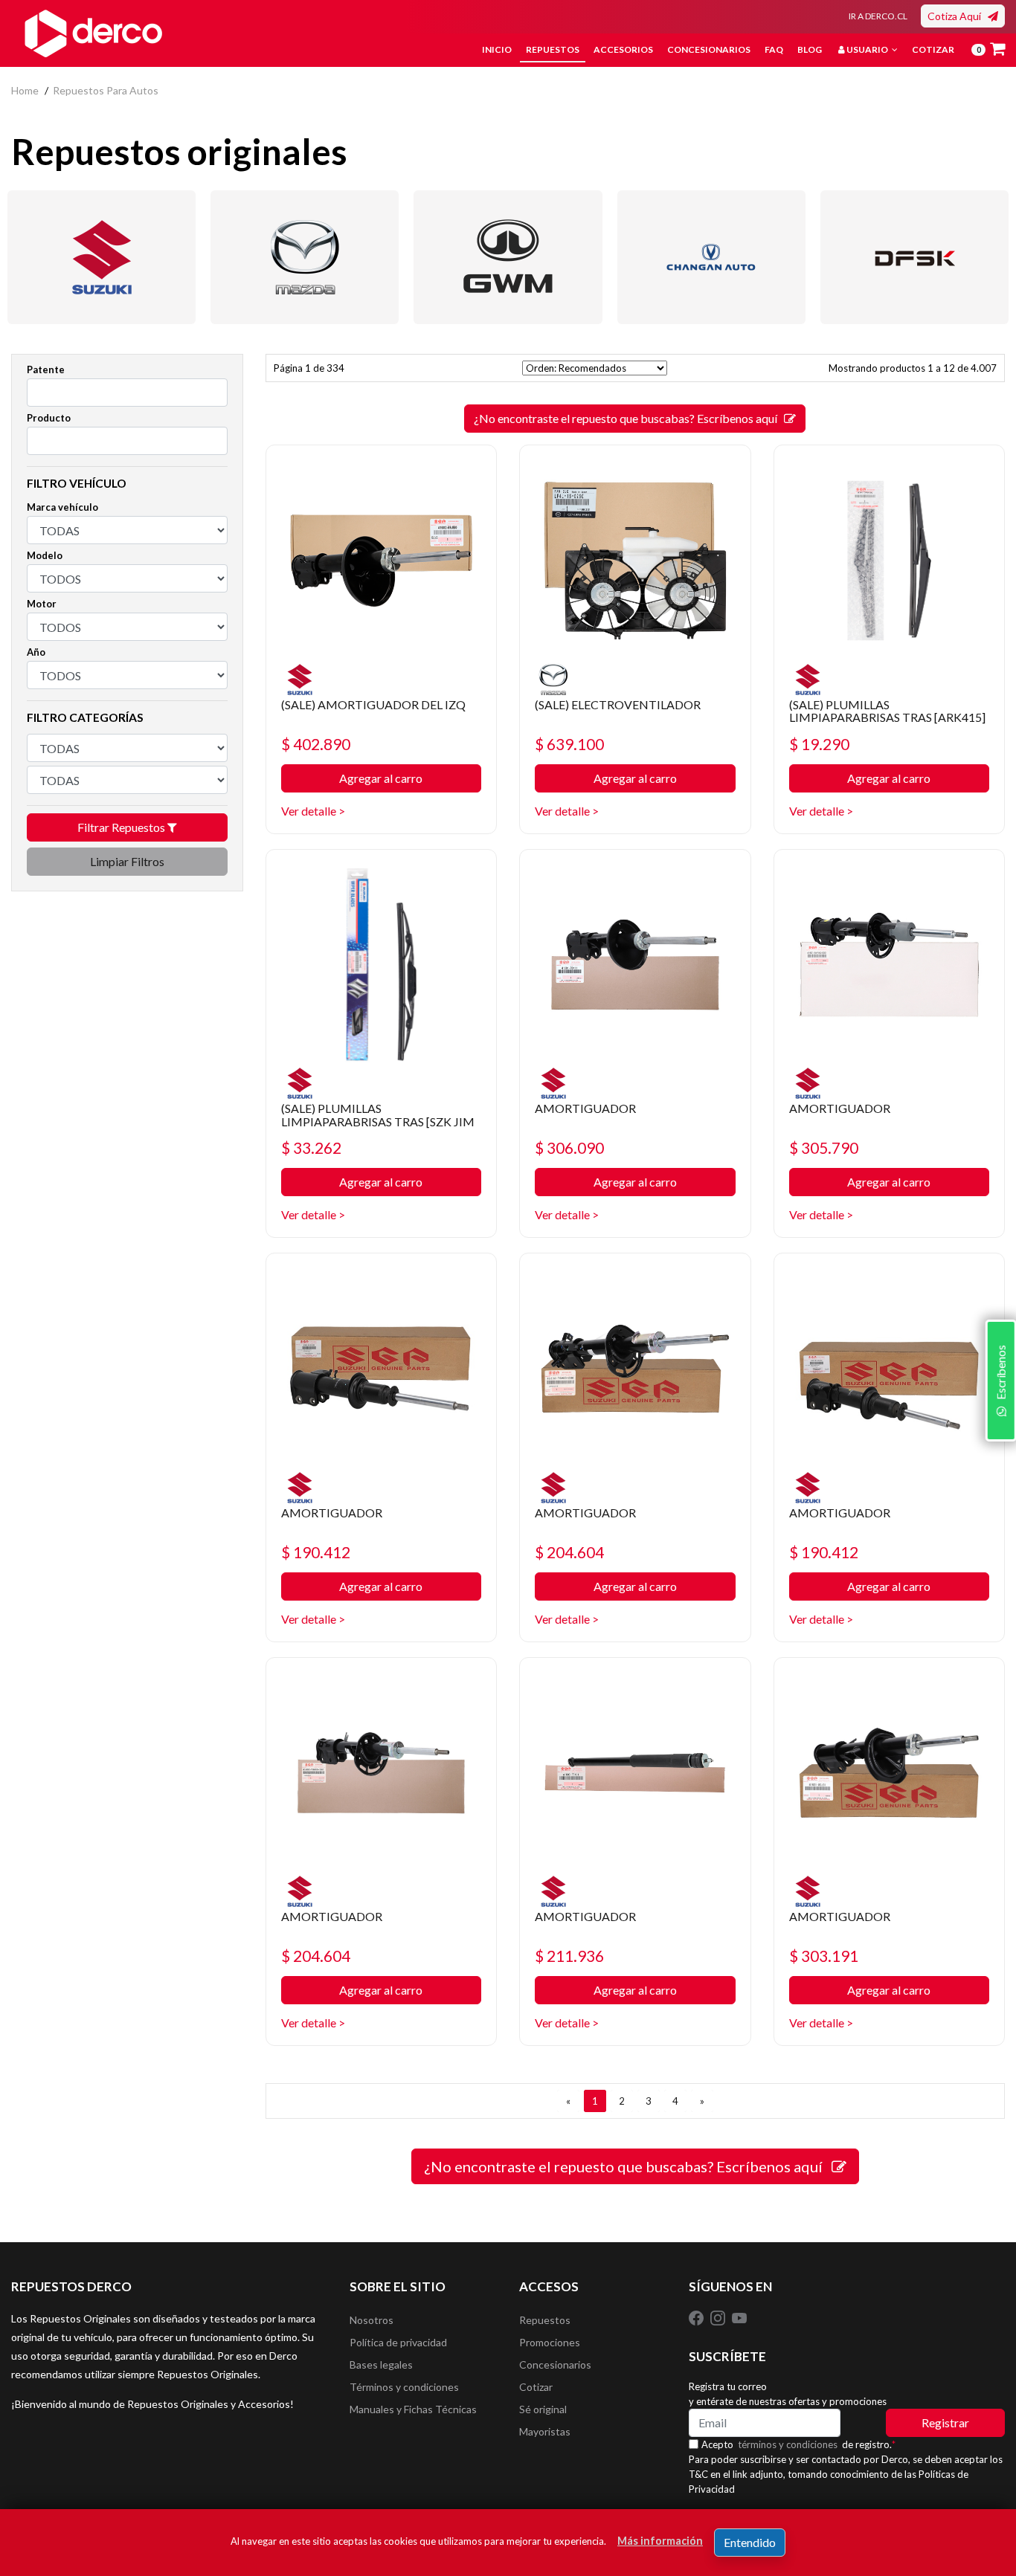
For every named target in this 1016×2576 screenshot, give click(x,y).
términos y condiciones (788, 2444)
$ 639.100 (569, 744)
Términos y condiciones (404, 2387)
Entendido (750, 2542)
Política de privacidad (398, 2342)
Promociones (550, 2342)
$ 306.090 (569, 1147)
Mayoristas (545, 2431)
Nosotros (372, 2320)
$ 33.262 (311, 1147)
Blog (810, 49)
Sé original (543, 2409)
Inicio (497, 49)
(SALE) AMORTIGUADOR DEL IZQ (373, 704)
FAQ (774, 49)
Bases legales (381, 2364)
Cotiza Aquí (958, 16)
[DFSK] (914, 257)
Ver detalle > (313, 811)
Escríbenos (1000, 1375)
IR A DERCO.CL (878, 16)
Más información (660, 2541)
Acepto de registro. (798, 2444)
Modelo (45, 555)
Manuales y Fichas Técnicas (413, 2409)
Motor (42, 604)
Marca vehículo (62, 507)
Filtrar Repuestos (122, 827)
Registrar (945, 2422)
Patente (46, 369)
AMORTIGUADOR (585, 1108)
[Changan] (711, 257)
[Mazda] (305, 257)
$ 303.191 (824, 1956)
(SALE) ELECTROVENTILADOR (618, 704)
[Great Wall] (508, 257)
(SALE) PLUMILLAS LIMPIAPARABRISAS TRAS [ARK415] (887, 711)
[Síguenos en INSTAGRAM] (719, 2317)
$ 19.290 (819, 744)
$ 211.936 (569, 1956)
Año (36, 652)
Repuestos (553, 49)
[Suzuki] (102, 257)
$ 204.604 (569, 1552)
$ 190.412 (316, 1552)
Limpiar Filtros (127, 861)
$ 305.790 (824, 1147)
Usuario (867, 49)
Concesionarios (709, 49)
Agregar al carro (381, 778)
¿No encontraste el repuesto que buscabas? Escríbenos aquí (629, 418)
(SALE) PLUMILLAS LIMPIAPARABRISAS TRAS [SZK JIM (378, 1115)
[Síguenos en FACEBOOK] (697, 2317)
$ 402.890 (316, 744)
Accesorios (623, 49)
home (25, 90)
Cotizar (933, 49)
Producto (49, 418)
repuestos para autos (106, 90)
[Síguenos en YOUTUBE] (739, 2317)
